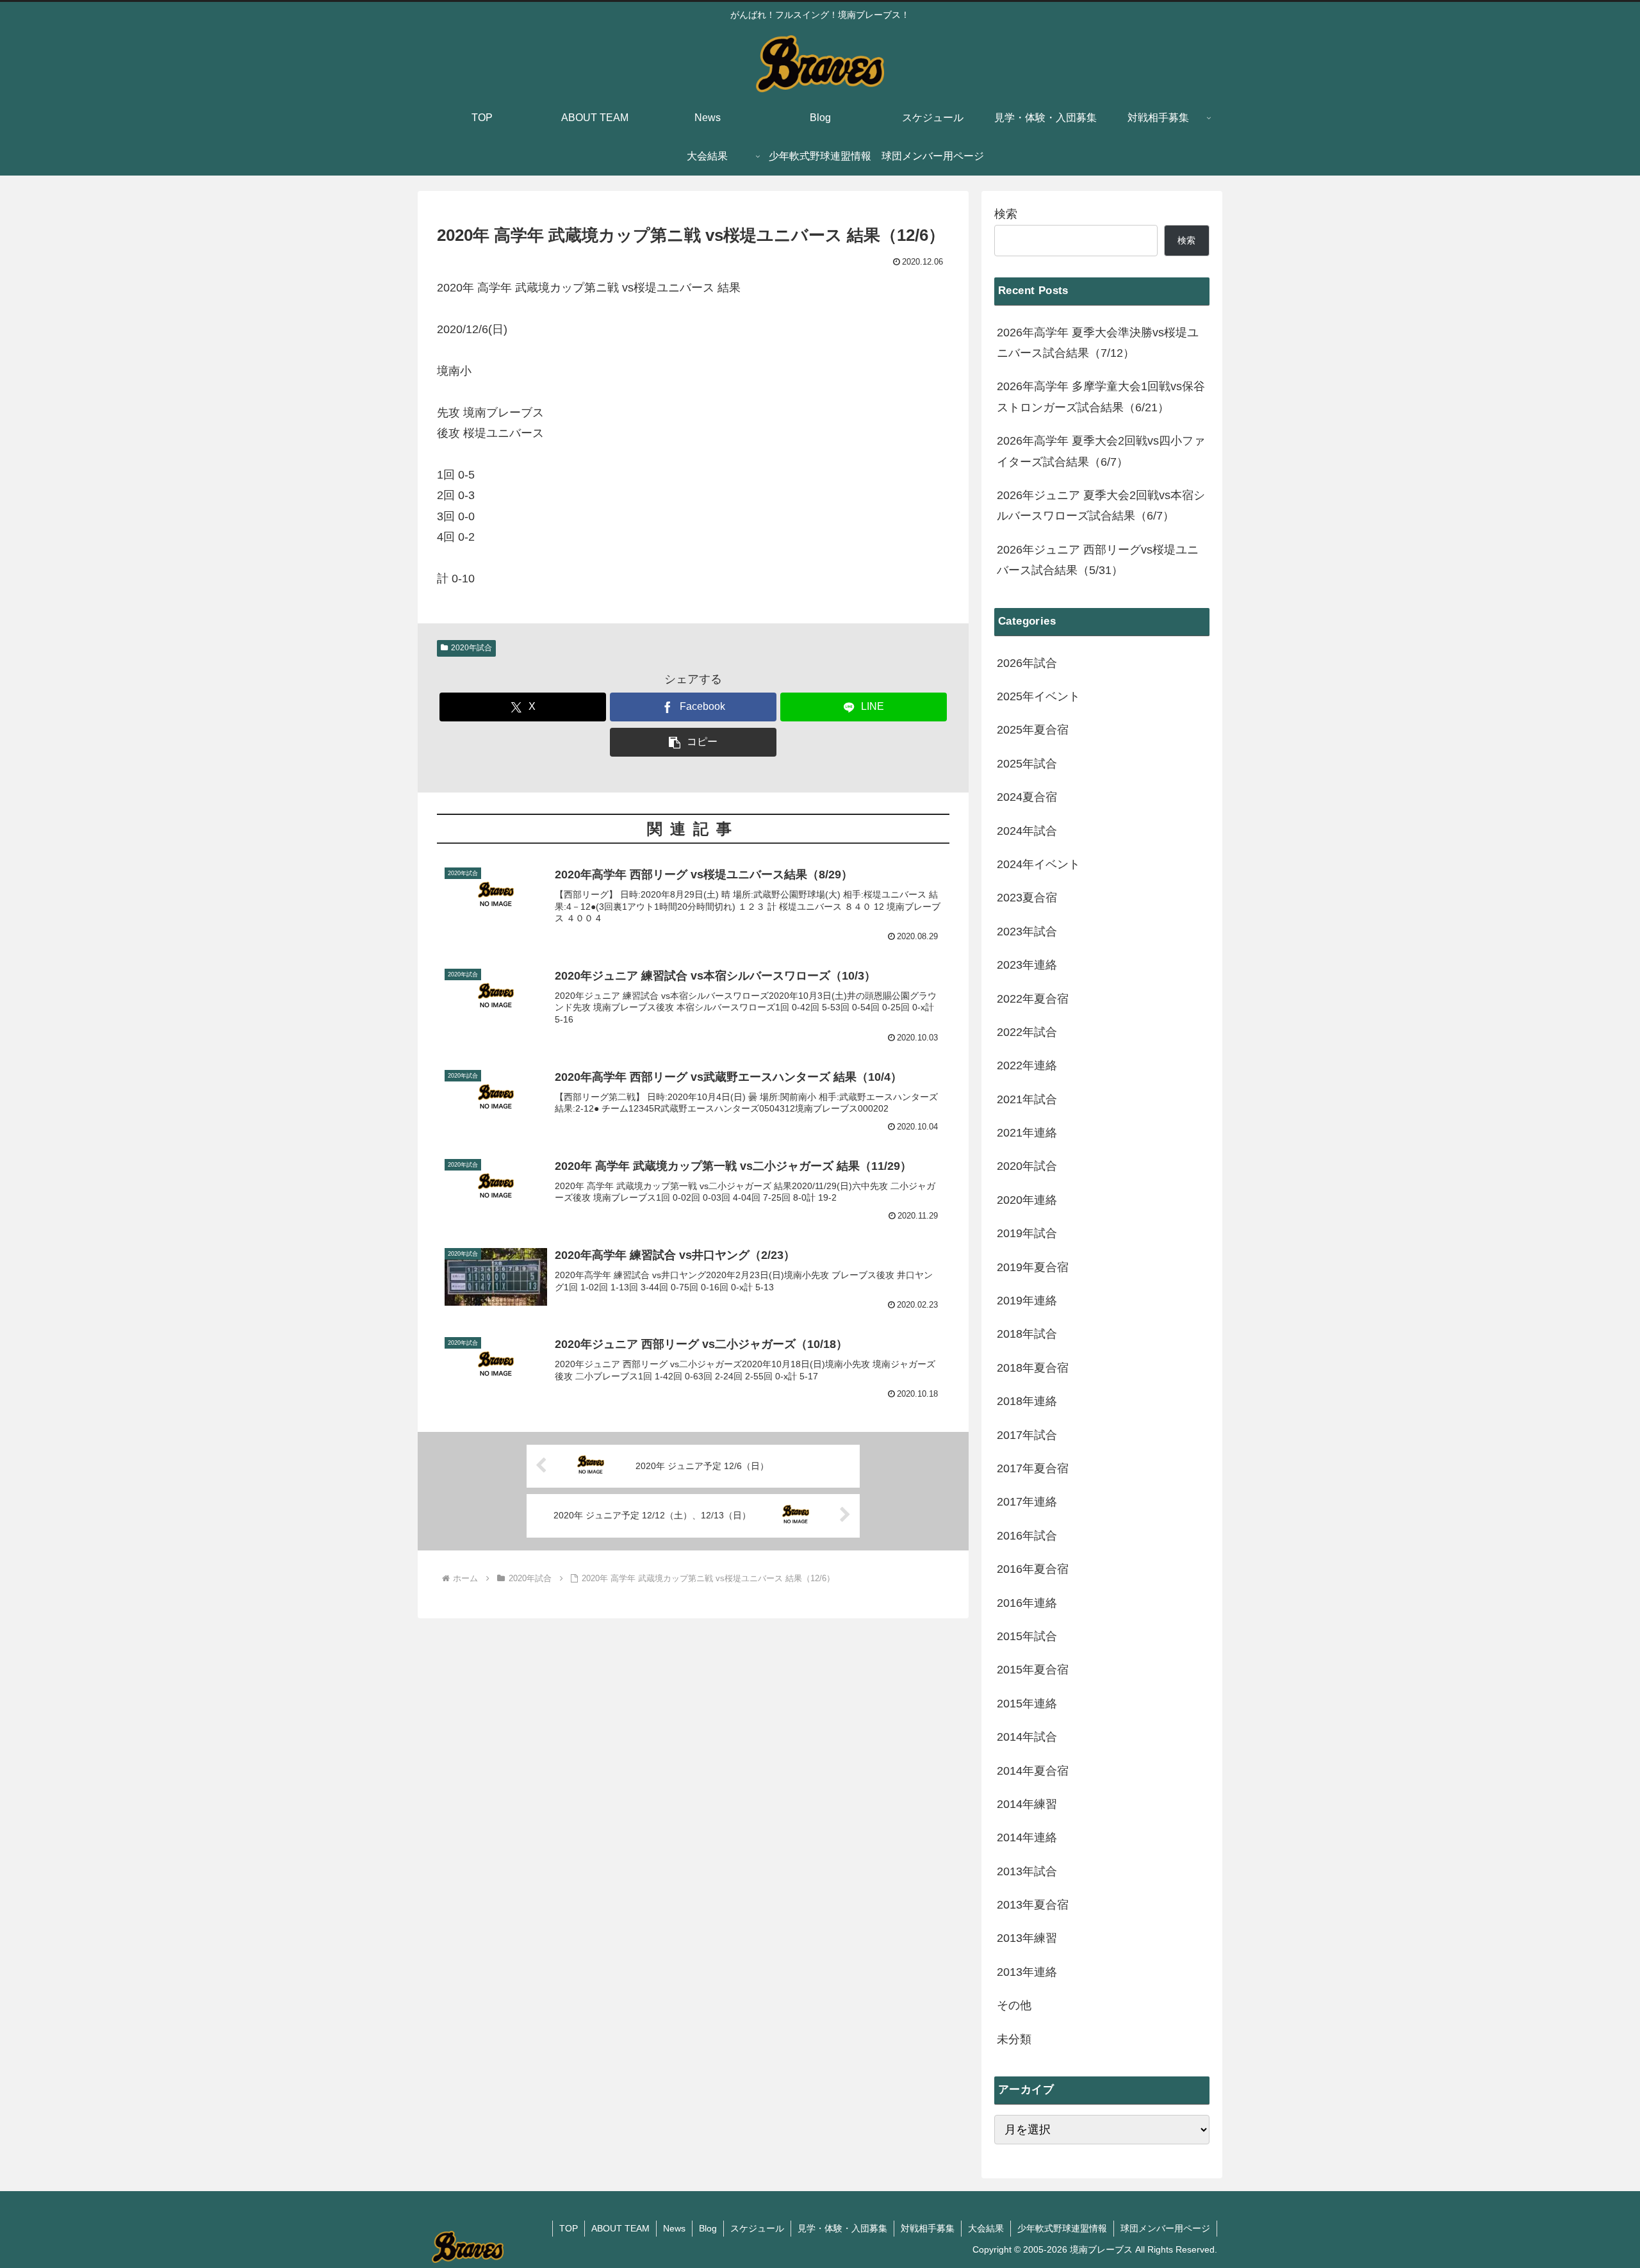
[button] (693, 742)
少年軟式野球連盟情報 (1062, 2228)
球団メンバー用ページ (1165, 2228)
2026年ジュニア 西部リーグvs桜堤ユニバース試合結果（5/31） (1098, 560)
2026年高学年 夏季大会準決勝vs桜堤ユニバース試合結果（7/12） (1098, 343)
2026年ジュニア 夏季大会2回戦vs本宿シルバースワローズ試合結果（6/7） (1101, 505)
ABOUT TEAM (620, 2228)
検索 (1006, 214)
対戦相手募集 (928, 2228)
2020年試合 (471, 648)
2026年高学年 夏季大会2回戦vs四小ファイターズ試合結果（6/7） (1101, 451)
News (674, 2228)
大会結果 (986, 2228)
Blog (708, 2228)
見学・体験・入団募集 (842, 2228)
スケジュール (757, 2228)
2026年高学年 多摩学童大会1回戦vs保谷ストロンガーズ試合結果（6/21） (1101, 397)
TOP (569, 2228)
